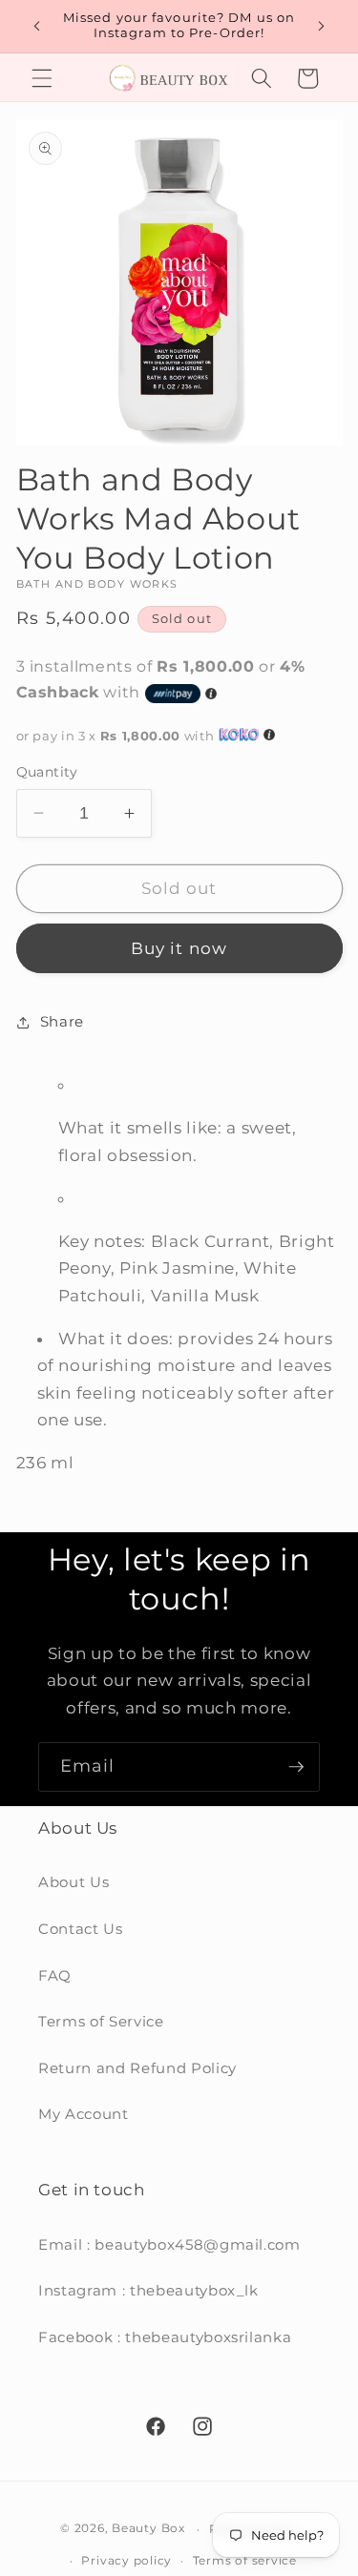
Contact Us (81, 1929)
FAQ (55, 1975)
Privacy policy (126, 2560)
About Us (74, 1882)
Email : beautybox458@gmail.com (169, 2244)
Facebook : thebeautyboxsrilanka (165, 2337)
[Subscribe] (296, 1767)
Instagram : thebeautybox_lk (148, 2290)
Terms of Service (101, 2021)
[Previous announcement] (37, 26)
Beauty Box (148, 2529)
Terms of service (245, 2560)
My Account (84, 2114)
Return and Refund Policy (137, 2068)
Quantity (47, 772)
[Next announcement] (322, 26)
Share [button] (62, 1021)
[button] (42, 78)
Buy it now (179, 948)
